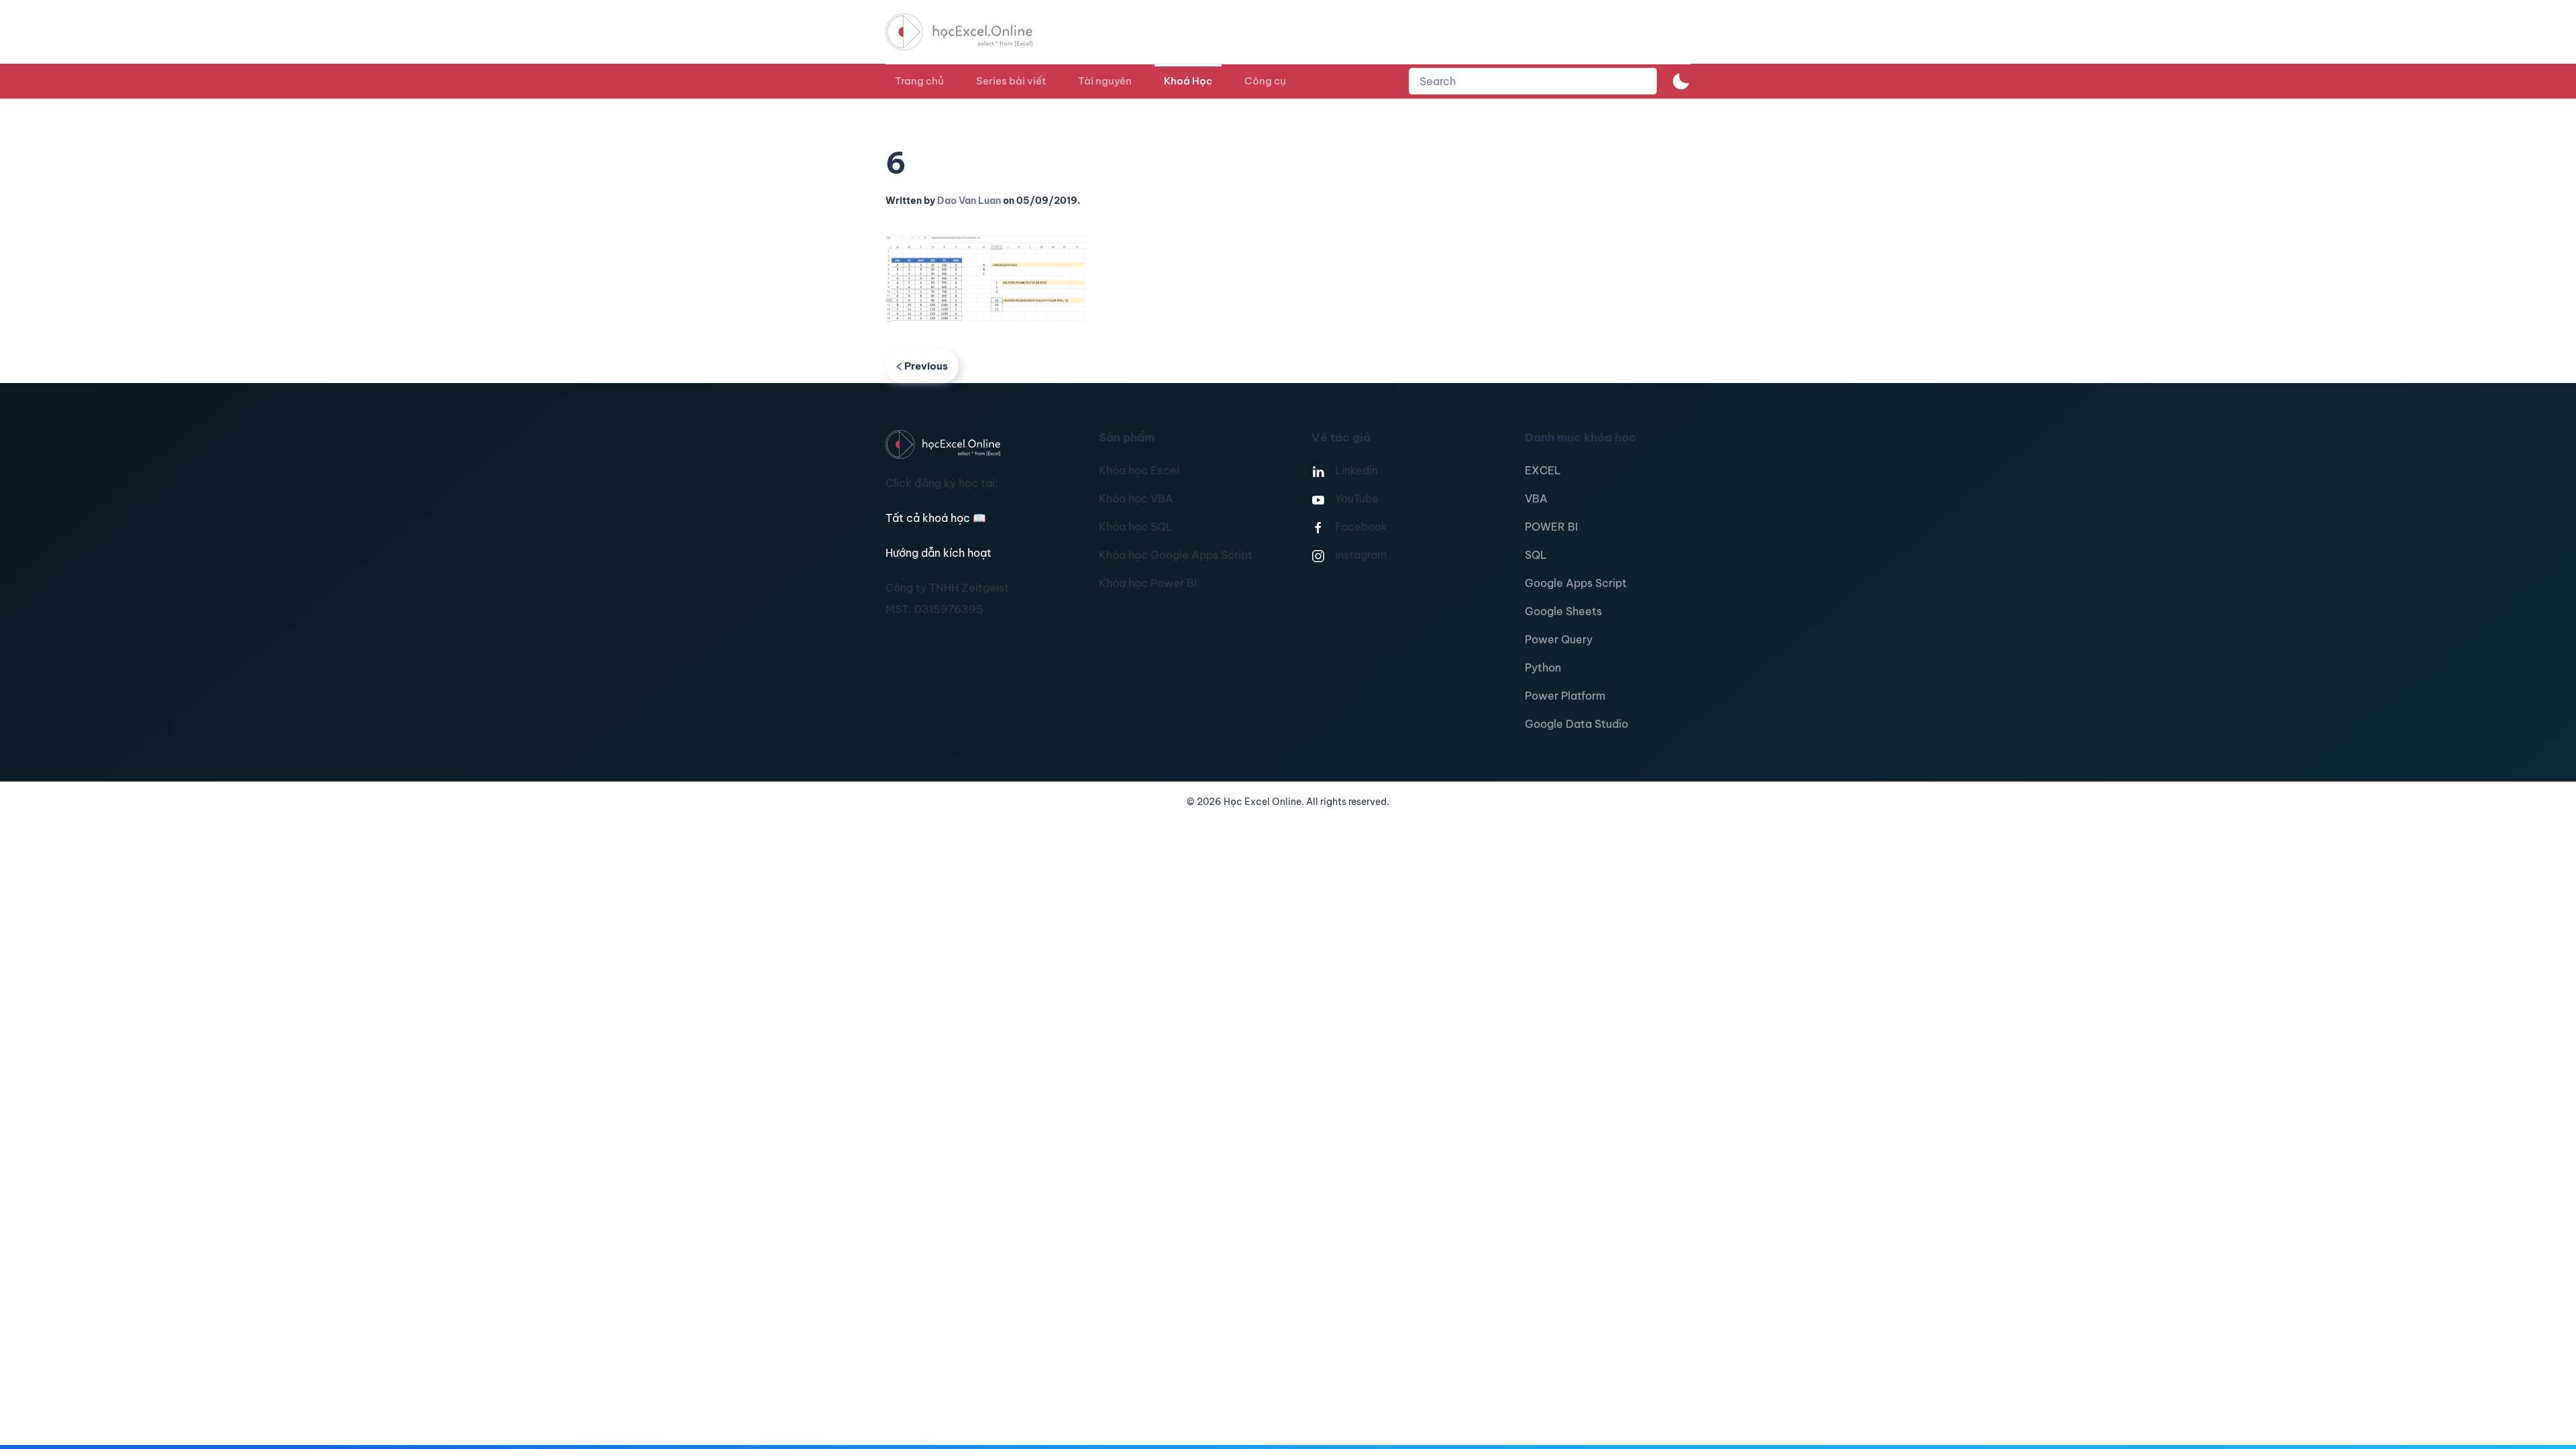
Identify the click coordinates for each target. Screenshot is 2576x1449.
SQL (1536, 555)
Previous (926, 366)
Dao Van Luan (969, 201)
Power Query (1559, 639)
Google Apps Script (1576, 583)
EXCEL (1543, 470)
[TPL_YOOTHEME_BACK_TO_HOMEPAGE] (971, 32)
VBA (1536, 498)
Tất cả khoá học (936, 518)
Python (1543, 667)
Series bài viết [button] (1011, 81)
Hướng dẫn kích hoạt (938, 553)
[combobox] (1533, 81)
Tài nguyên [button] (1105, 81)
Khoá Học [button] (1188, 81)
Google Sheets (1563, 611)
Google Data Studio (1576, 724)
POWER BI (1551, 527)
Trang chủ (919, 81)
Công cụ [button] (1265, 81)
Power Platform (1565, 696)
